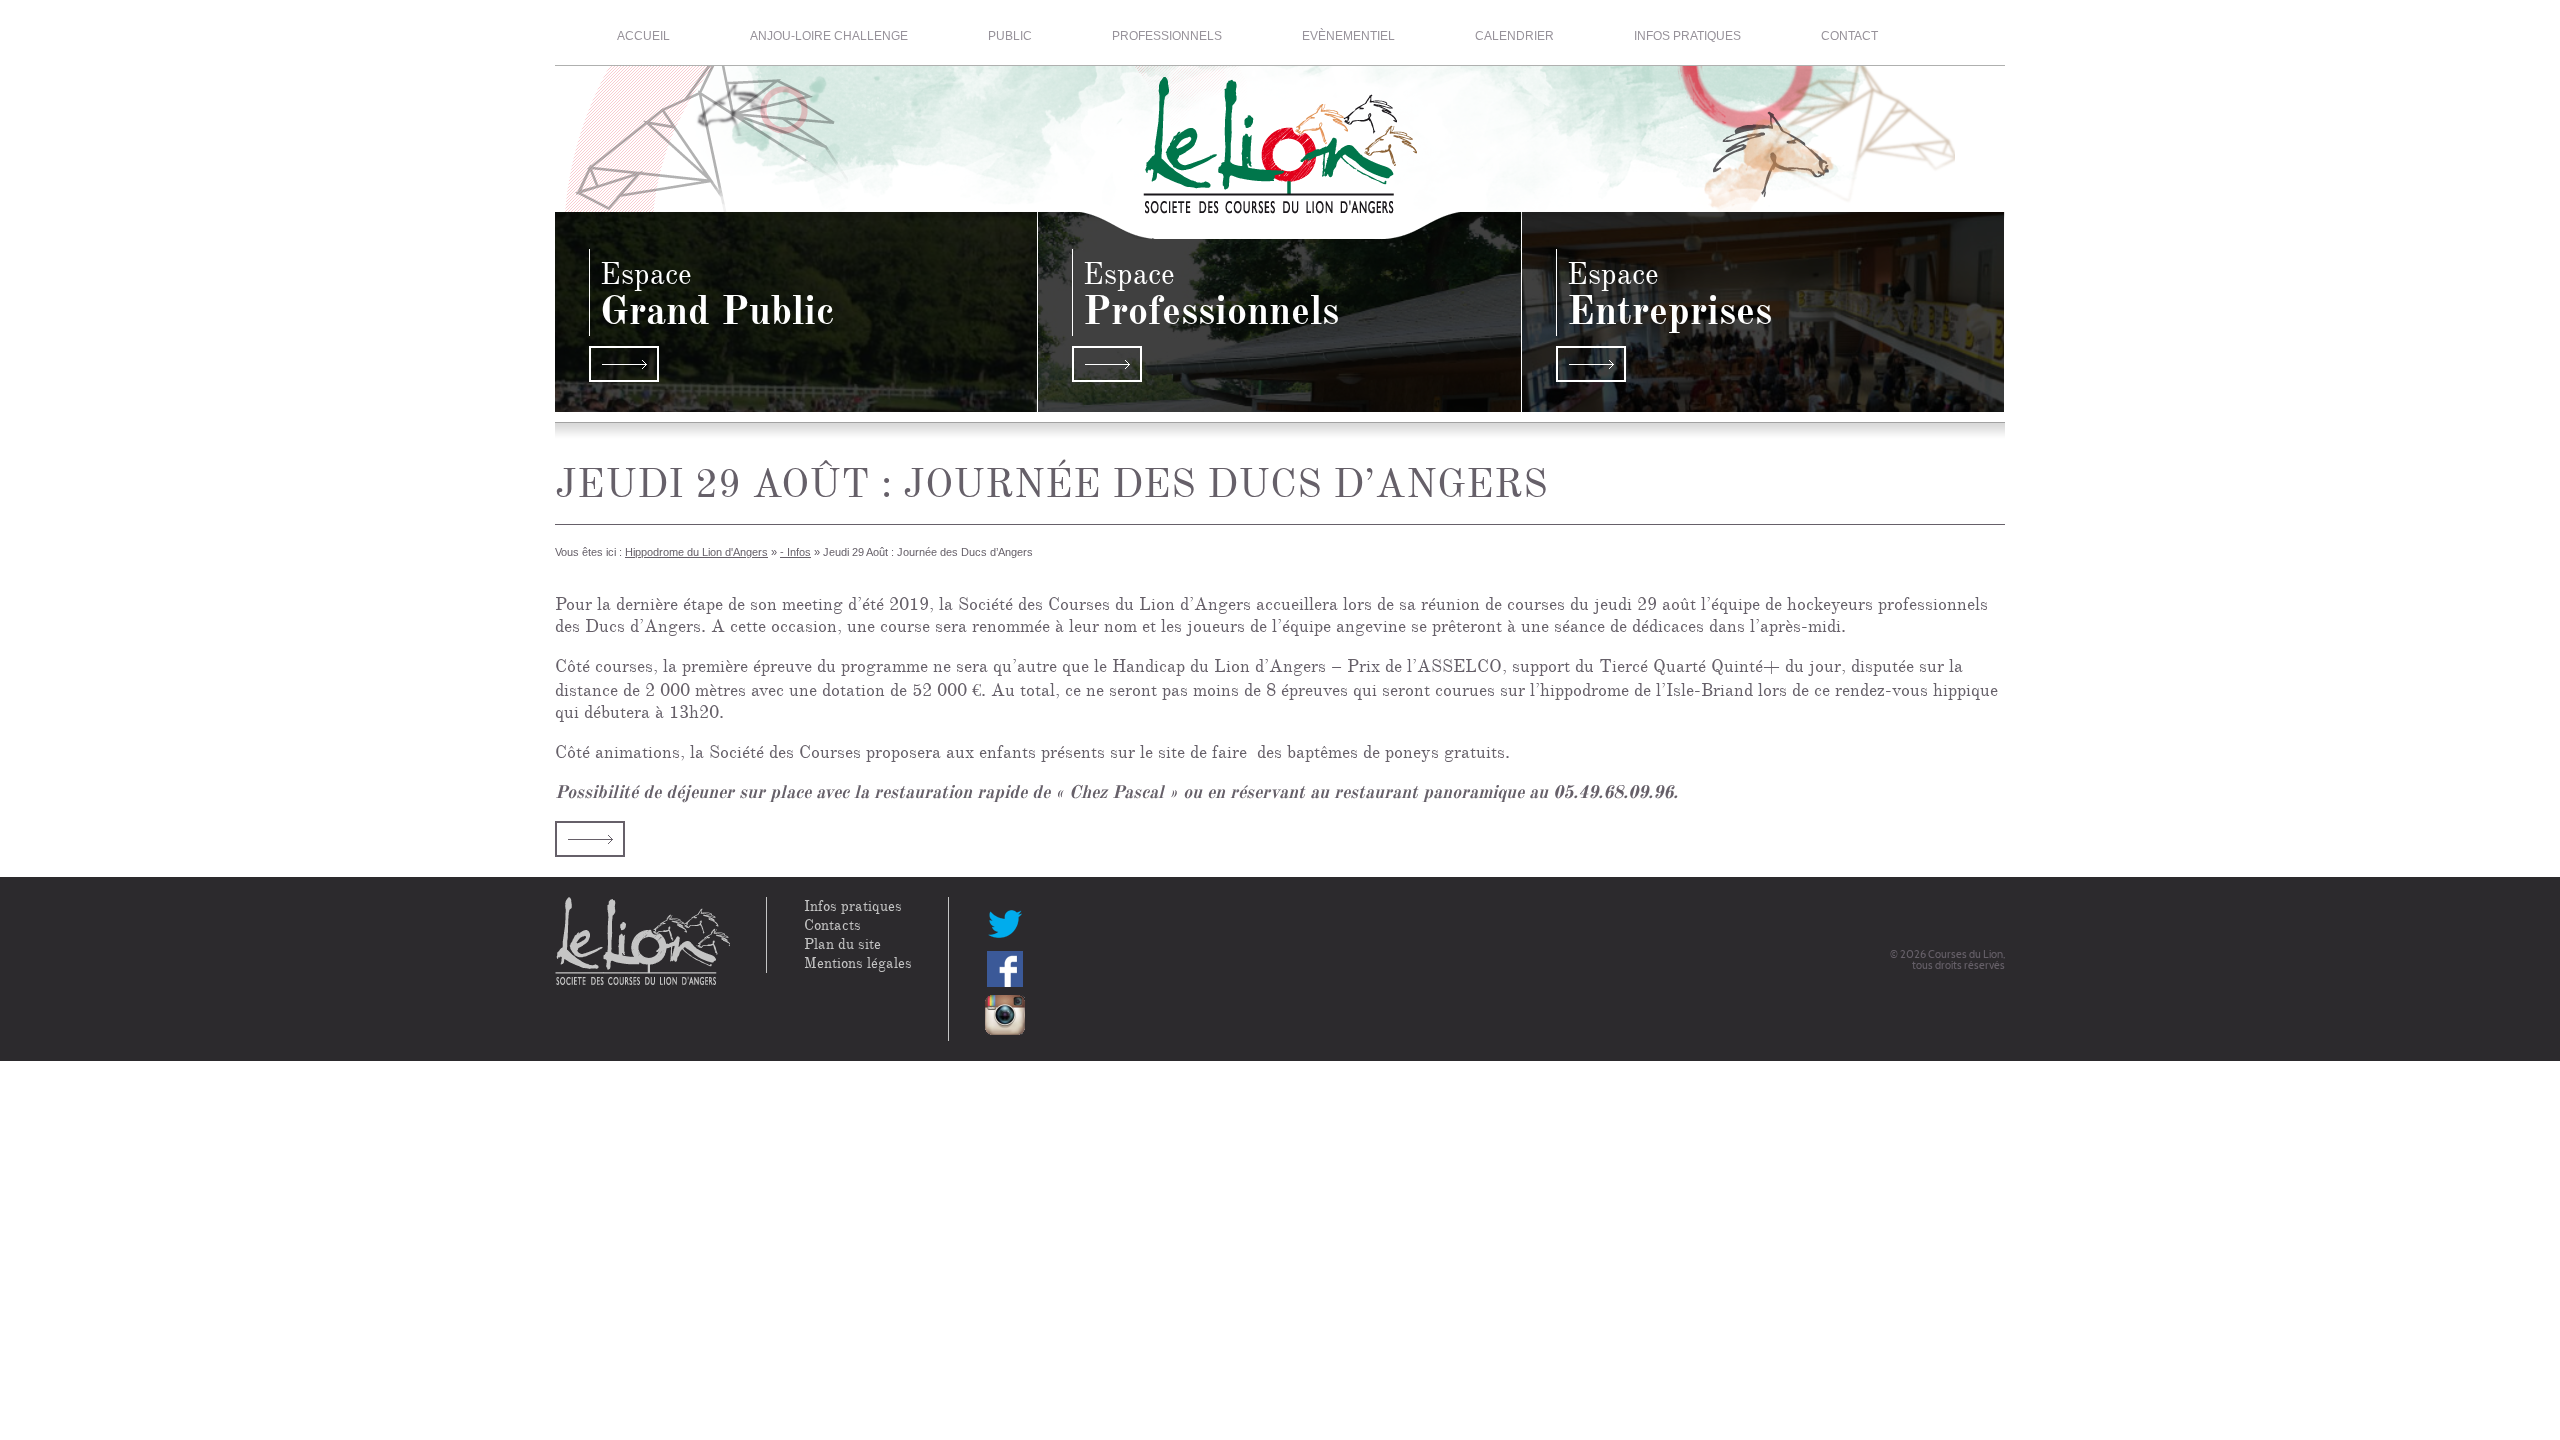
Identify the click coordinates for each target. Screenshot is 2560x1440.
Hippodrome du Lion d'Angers (696, 552)
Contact (1849, 36)
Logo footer (642, 942)
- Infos (795, 552)
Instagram (1005, 1015)
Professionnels (1167, 36)
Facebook (1005, 969)
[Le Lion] (1280, 134)
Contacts (832, 925)
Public (1010, 36)
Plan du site (842, 944)
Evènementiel (1348, 36)
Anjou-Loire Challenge (829, 36)
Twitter (1005, 923)
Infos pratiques (1687, 36)
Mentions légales (858, 963)
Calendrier (1514, 36)
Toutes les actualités (590, 839)
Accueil (643, 36)
